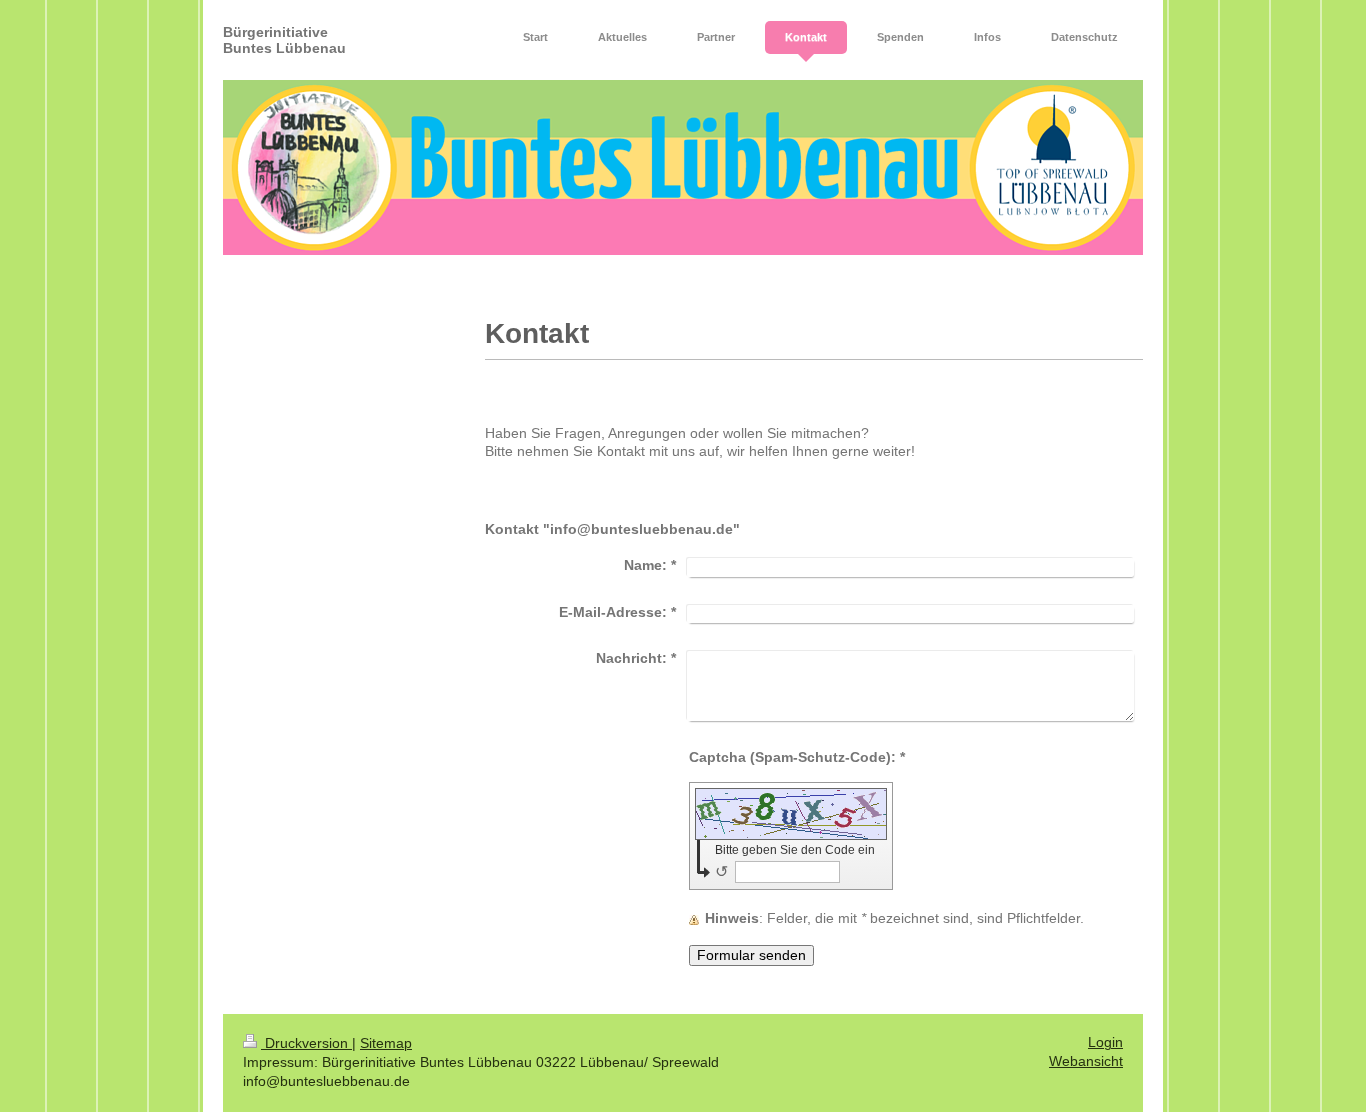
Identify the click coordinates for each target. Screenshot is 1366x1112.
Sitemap (386, 1043)
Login (1105, 1042)
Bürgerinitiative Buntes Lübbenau (284, 40)
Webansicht (1086, 1061)
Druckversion (306, 1043)
